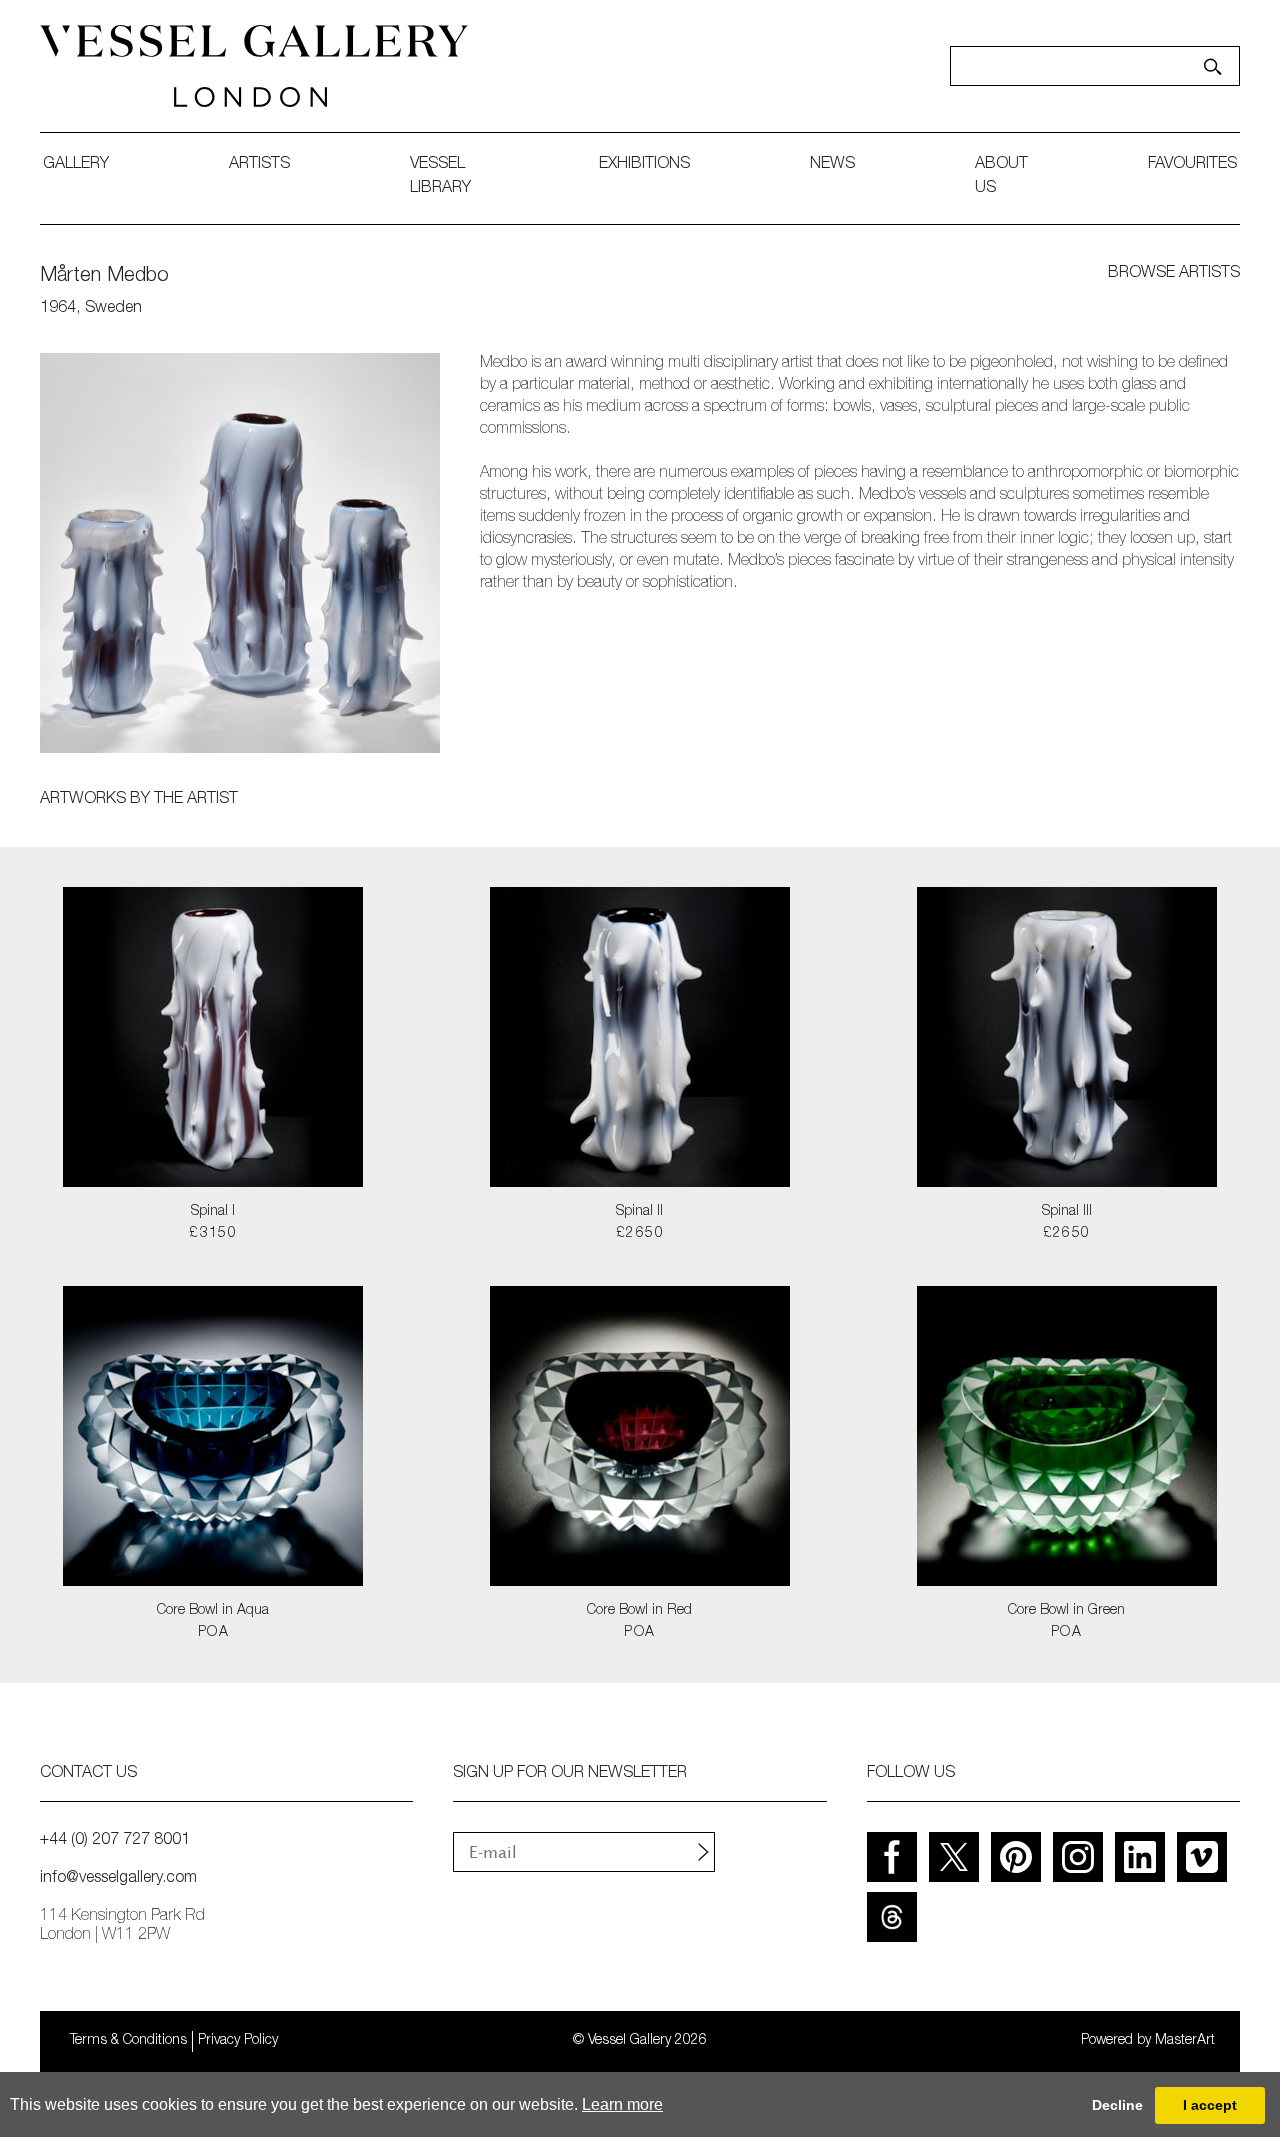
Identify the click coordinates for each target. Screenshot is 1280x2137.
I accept (1210, 2105)
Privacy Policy (238, 2041)
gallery (76, 165)
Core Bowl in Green (1066, 1611)
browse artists (1174, 274)
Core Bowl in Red (639, 1611)
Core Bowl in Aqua (213, 1611)
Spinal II (639, 1212)
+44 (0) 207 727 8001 (115, 1841)
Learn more (622, 2104)
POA (213, 1633)
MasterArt (1185, 2041)
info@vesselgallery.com (118, 1879)
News (832, 165)
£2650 (640, 1234)
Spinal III (1067, 1212)
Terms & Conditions (128, 2041)
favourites (1192, 165)
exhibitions (644, 165)
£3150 (213, 1234)
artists (259, 165)
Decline (1117, 2105)
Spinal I (213, 1212)
